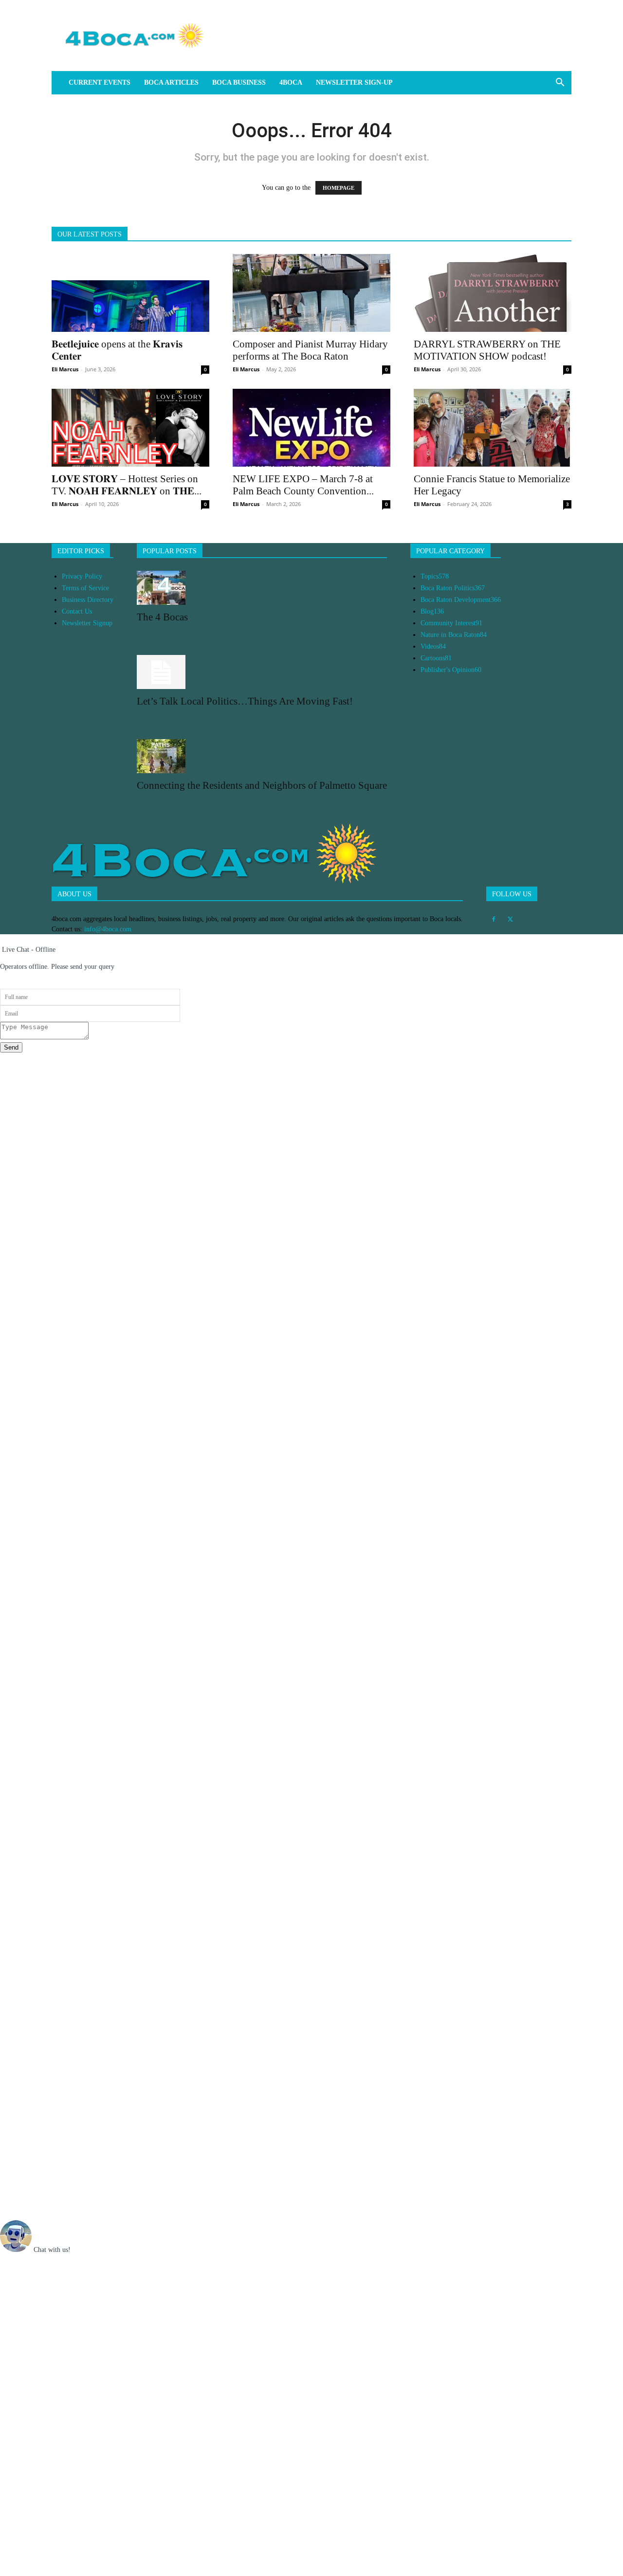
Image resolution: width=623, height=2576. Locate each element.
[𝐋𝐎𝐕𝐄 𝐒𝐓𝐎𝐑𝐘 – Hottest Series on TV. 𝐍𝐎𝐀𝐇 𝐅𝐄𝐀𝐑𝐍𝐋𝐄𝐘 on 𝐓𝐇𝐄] (130, 428)
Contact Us (77, 611)
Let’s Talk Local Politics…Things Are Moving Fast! (245, 701)
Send (11, 1047)
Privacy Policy (82, 576)
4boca (291, 82)
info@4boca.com (108, 929)
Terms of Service (85, 588)
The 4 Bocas (162, 617)
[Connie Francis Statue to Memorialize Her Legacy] (493, 428)
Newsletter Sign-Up (354, 82)
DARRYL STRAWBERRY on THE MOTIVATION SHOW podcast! (487, 350)
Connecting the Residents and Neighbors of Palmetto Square (262, 785)
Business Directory (88, 600)
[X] (510, 920)
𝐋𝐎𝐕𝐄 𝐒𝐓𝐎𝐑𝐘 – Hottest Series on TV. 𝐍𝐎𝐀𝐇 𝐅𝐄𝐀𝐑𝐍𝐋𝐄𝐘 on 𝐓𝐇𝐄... (127, 485)
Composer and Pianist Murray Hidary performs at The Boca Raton (310, 350)
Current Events (100, 82)
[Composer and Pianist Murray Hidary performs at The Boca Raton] (311, 293)
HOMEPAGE (339, 188)
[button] (560, 83)
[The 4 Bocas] (262, 588)
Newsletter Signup (87, 623)
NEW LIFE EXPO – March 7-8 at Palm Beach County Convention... (303, 485)
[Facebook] (494, 920)
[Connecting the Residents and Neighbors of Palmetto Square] (262, 756)
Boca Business (239, 82)
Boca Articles (171, 82)
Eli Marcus (65, 369)
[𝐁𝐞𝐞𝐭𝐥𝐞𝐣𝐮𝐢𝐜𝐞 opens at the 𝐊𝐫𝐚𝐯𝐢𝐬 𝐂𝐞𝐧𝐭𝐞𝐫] (130, 293)
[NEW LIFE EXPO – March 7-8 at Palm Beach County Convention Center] (311, 428)
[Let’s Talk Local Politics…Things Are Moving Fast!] (262, 672)
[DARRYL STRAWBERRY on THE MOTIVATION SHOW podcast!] (493, 293)
